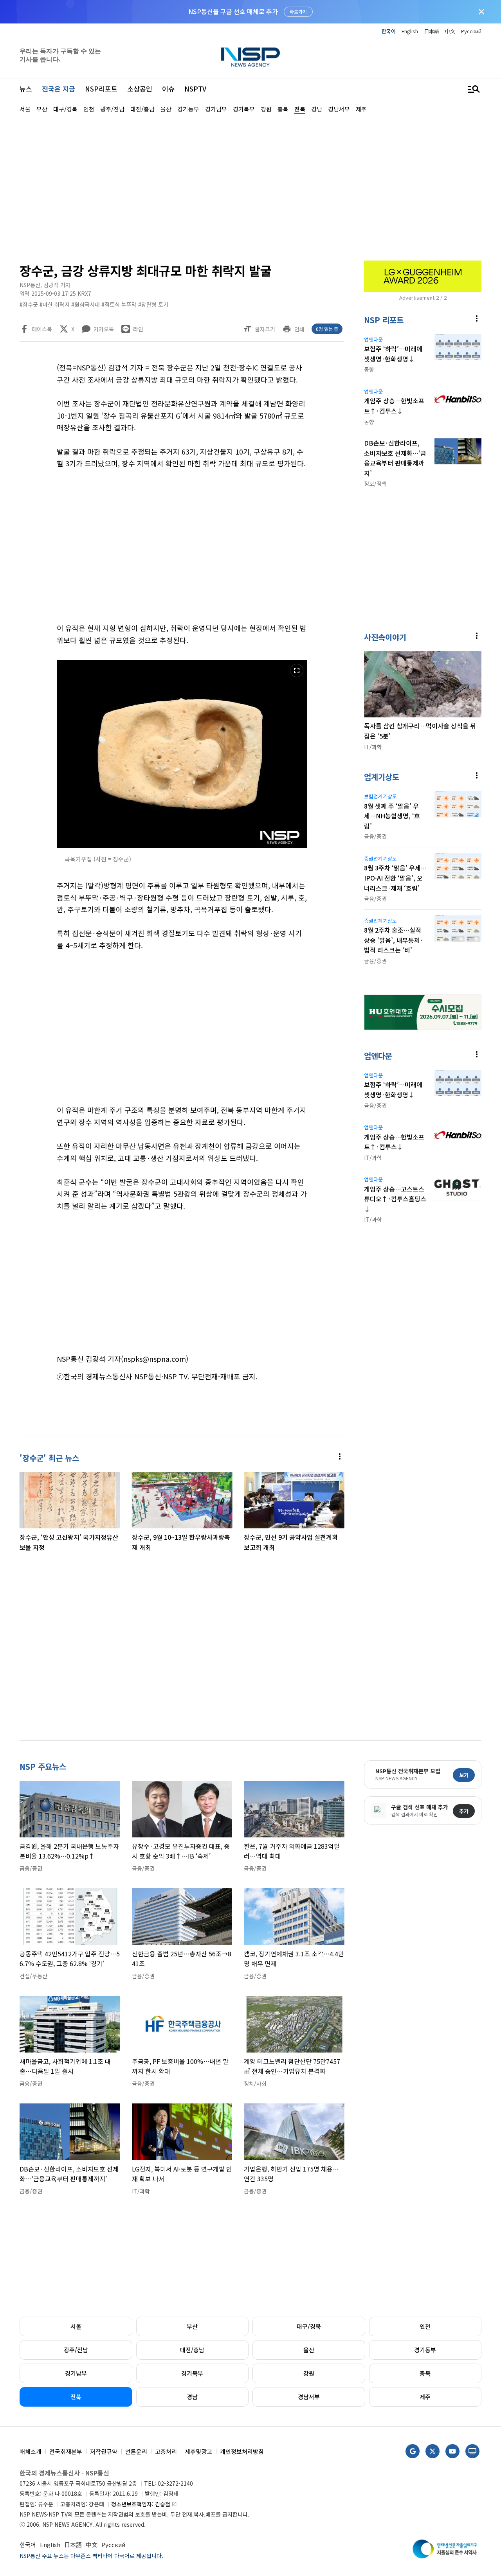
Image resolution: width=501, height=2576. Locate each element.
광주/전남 (76, 2350)
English (410, 31)
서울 (76, 2326)
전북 (76, 2397)
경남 (192, 2397)
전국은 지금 (59, 89)
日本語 (432, 31)
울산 (309, 2350)
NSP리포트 (101, 89)
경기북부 (192, 2373)
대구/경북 (309, 2326)
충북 (425, 2373)
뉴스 (26, 89)
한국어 (389, 31)
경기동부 (425, 2350)
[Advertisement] (250, 186)
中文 (450, 31)
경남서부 (309, 2397)
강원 (309, 2373)
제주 (425, 2397)
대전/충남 (192, 2350)
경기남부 (76, 2373)
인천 (425, 2326)
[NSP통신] (250, 57)
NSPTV (195, 89)
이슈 (168, 89)
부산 (192, 2326)
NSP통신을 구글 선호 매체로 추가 (233, 11)
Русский (471, 31)
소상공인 (140, 89)
